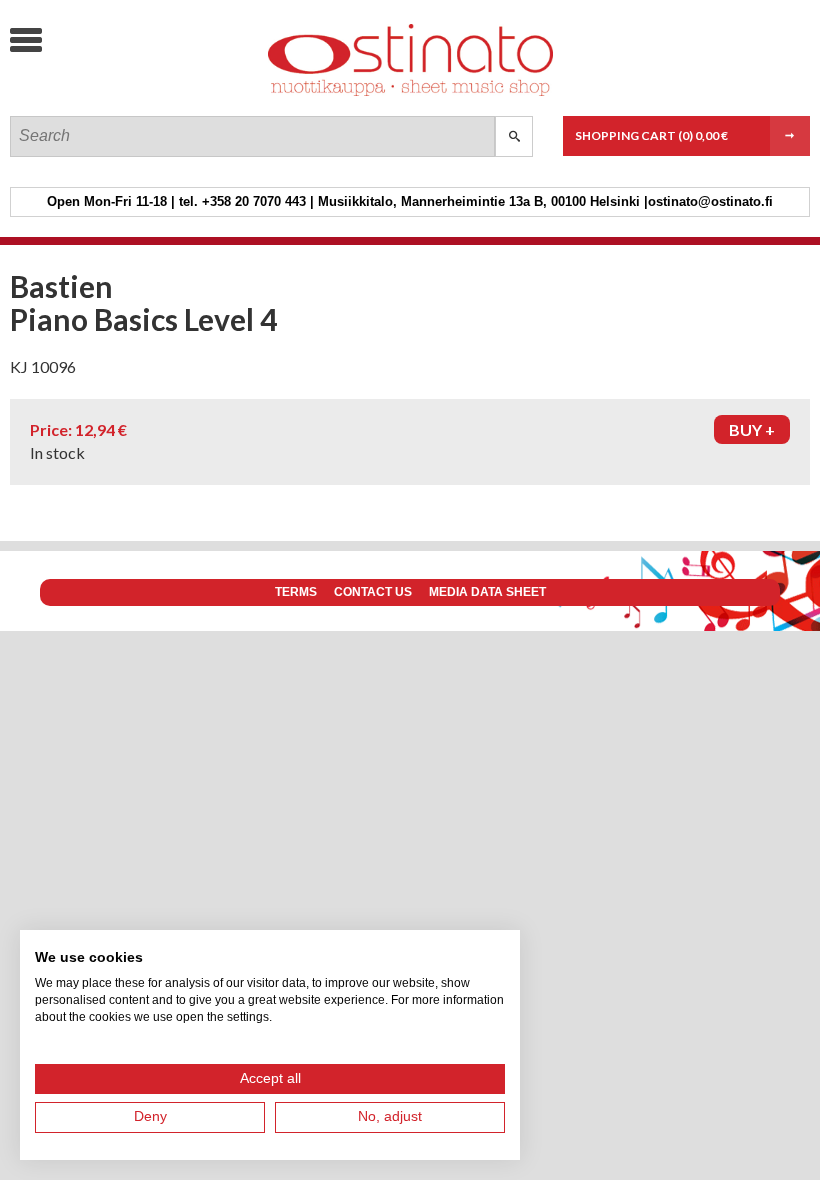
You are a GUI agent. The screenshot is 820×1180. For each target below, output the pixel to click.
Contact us (373, 592)
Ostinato (160, 95)
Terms (296, 592)
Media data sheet (487, 592)
